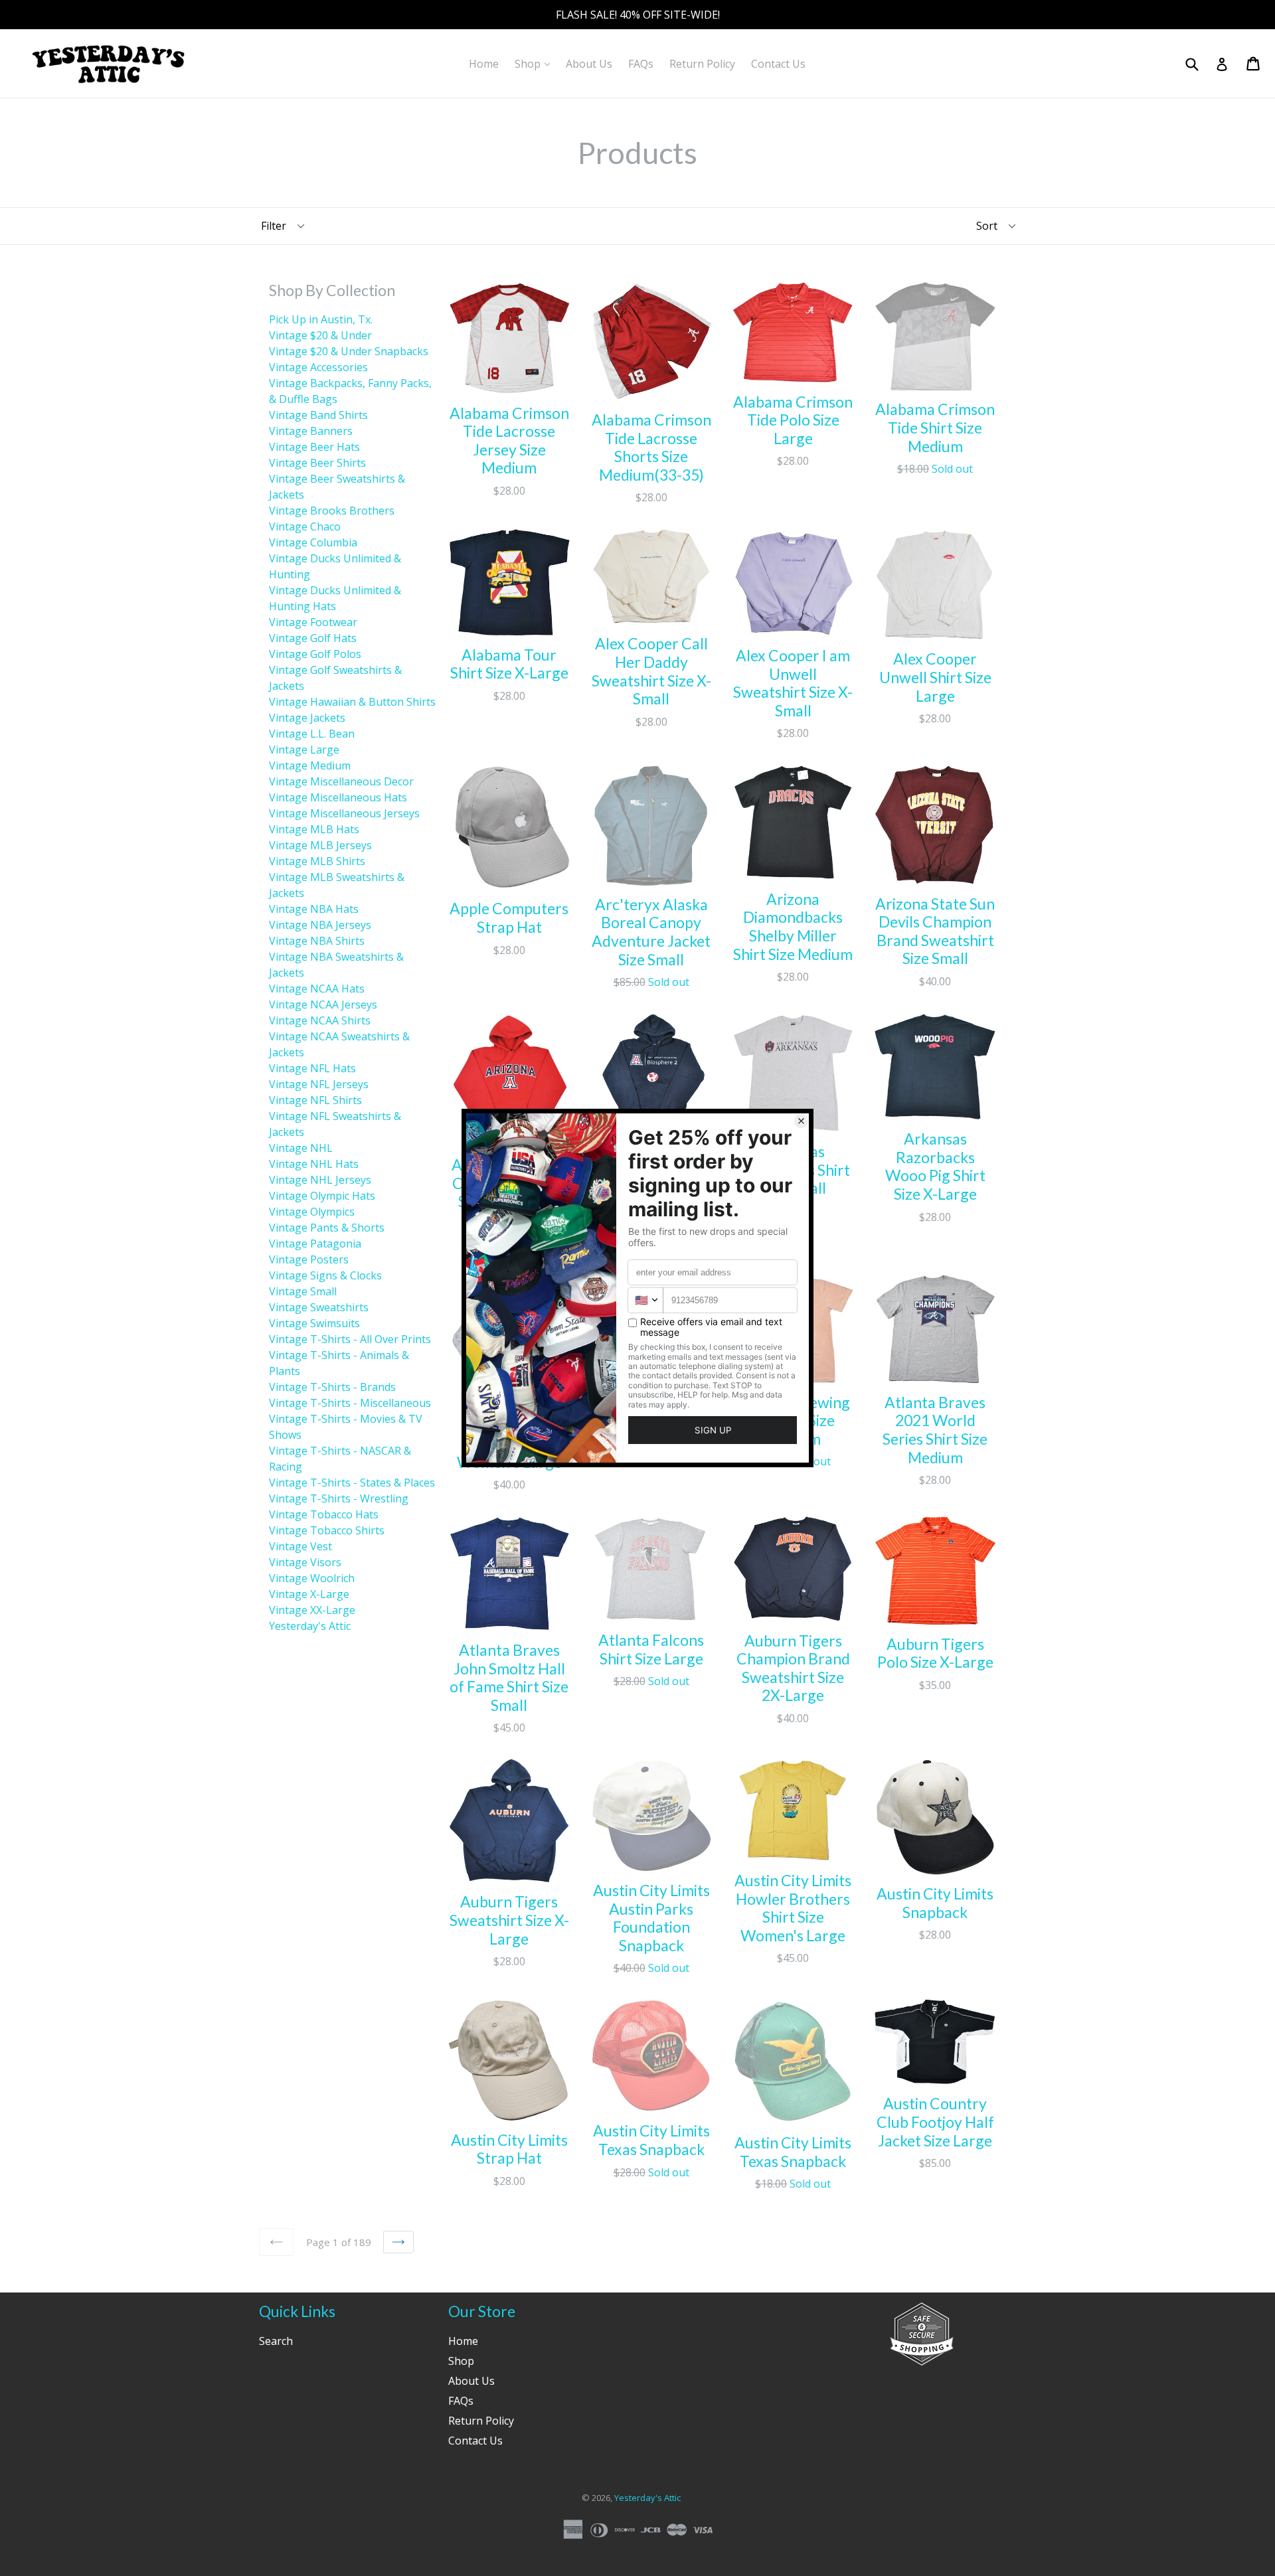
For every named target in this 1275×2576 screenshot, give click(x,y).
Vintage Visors (305, 1562)
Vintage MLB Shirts (317, 861)
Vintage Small (303, 1291)
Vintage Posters (309, 1259)
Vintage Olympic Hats (322, 1196)
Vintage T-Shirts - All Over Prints (350, 1339)
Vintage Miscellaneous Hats (338, 797)
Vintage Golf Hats (313, 638)
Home (484, 64)
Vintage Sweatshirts (319, 1307)
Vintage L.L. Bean (312, 734)
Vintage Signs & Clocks (325, 1275)
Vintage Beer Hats (314, 447)
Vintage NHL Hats (314, 1164)
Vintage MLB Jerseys (320, 845)
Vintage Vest (300, 1546)
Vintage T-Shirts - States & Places (352, 1483)
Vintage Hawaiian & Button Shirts (352, 702)
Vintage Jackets (307, 718)
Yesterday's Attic (310, 1626)
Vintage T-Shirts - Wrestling (339, 1498)
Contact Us (778, 64)
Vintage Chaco (305, 526)
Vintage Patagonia (315, 1244)
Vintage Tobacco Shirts (327, 1530)
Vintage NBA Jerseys (320, 925)
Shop (536, 63)
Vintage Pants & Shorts (327, 1228)
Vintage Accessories (318, 367)
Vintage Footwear (313, 622)
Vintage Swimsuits (314, 1323)
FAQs (641, 64)
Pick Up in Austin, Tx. (321, 319)
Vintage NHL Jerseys (320, 1180)
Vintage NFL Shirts (315, 1100)
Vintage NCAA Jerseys (323, 1005)
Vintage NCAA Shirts (320, 1020)
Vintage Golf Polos (315, 654)
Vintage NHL (301, 1148)
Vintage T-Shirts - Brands (332, 1387)
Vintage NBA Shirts (317, 941)
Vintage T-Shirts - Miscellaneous (350, 1403)
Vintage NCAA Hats (317, 989)
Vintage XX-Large (312, 1610)
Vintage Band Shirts (318, 415)
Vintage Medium (310, 765)
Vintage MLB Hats (314, 829)
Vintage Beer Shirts (317, 463)
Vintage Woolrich (312, 1578)
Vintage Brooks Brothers (332, 511)
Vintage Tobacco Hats (324, 1514)
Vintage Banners (311, 431)
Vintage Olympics (312, 1212)
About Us (589, 64)
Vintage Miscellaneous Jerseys (344, 813)
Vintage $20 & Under (320, 335)
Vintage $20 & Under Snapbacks (349, 351)
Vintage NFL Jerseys (319, 1084)
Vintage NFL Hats (312, 1068)
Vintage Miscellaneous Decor (341, 781)
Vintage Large (304, 750)
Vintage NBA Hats (314, 909)
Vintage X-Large (309, 1594)
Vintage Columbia (313, 542)
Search (276, 2341)
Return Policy (702, 64)
